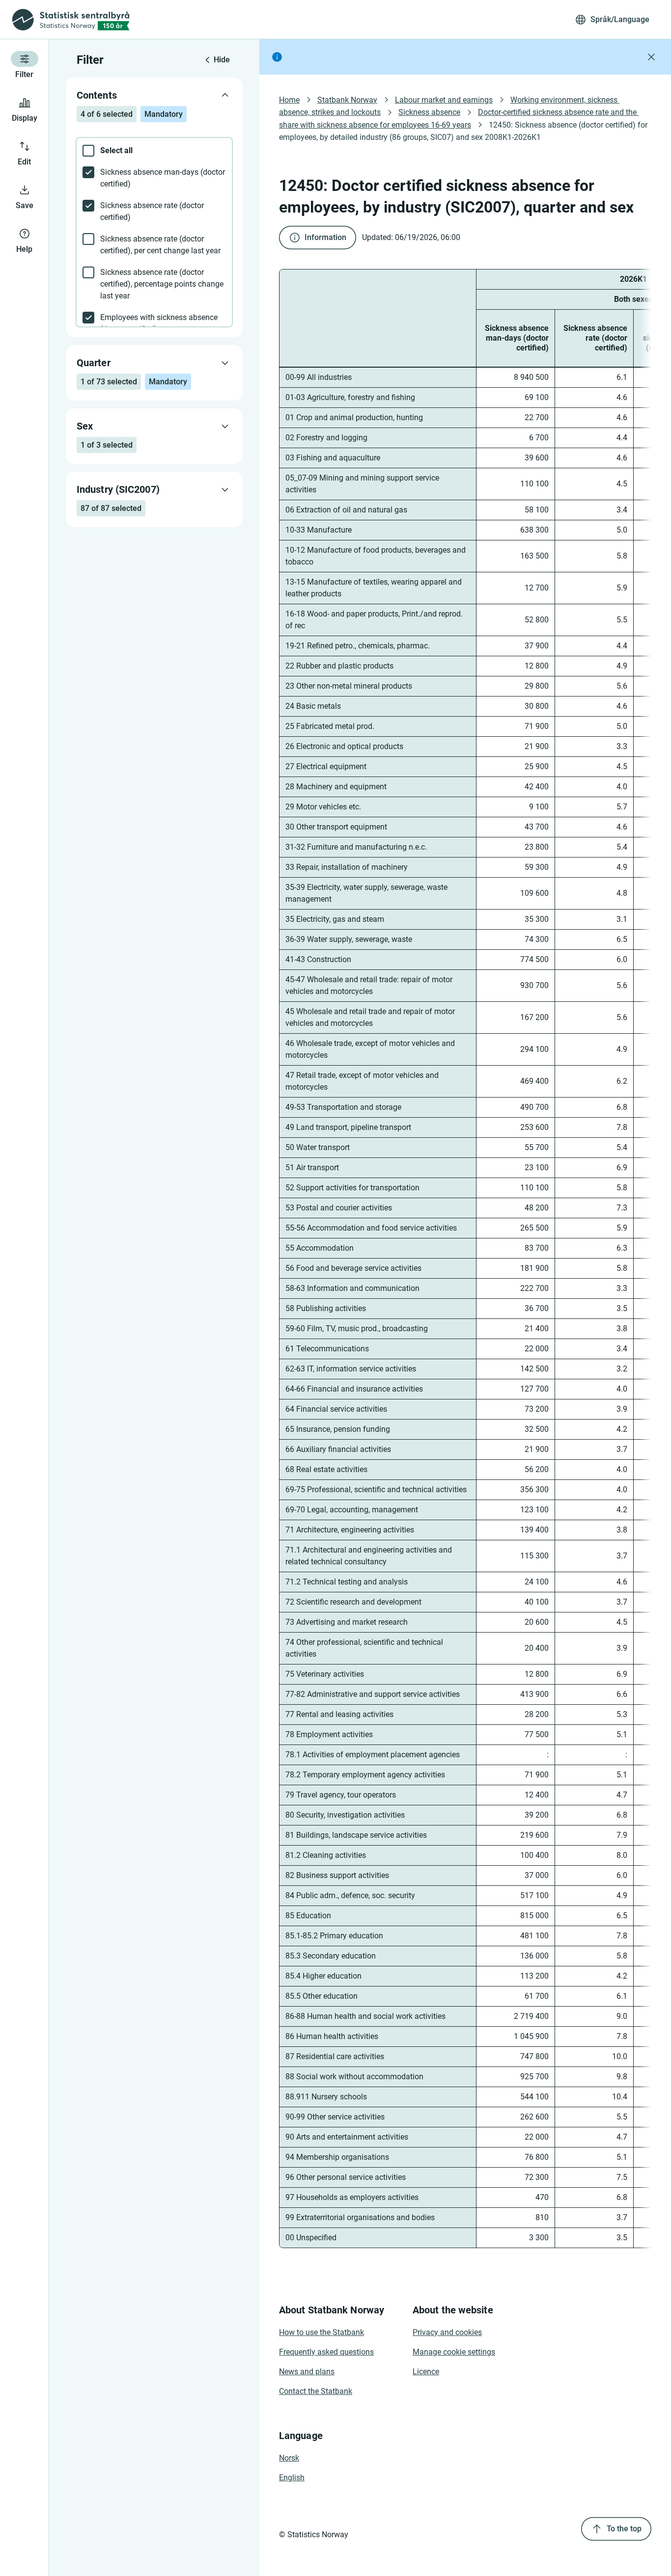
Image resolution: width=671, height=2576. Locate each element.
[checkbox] (154, 151)
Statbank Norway (347, 100)
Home (289, 100)
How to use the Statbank (322, 2332)
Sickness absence (429, 112)
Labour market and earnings (444, 100)
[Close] (651, 57)
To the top (624, 2529)
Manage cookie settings (454, 2352)
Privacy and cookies (447, 2332)
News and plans (307, 2372)
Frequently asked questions (326, 2352)
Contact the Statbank (316, 2391)
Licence (426, 2372)
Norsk (289, 2458)
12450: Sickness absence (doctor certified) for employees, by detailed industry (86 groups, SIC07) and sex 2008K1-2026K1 (464, 131)
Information (325, 237)
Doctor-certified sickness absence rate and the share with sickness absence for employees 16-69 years (459, 118)
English (292, 2478)
